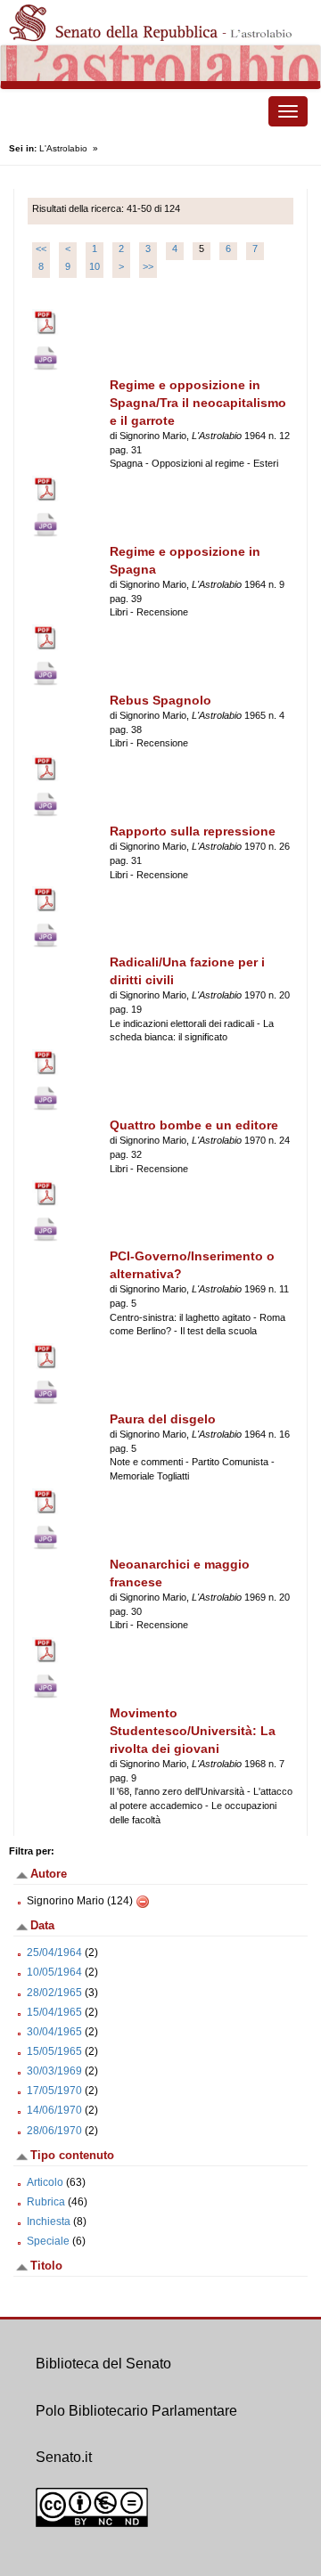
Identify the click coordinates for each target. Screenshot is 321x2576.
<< (41, 249)
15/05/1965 (54, 2051)
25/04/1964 (54, 1952)
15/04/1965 (54, 2012)
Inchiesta (49, 2221)
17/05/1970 (54, 2091)
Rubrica (46, 2202)
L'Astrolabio (63, 148)
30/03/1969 (54, 2071)
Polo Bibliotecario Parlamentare (136, 2411)
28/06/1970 (54, 2131)
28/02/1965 (54, 1993)
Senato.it (64, 2457)
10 (95, 266)
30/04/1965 (54, 2032)
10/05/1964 (54, 1972)
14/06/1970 (54, 2110)
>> (148, 266)
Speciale (48, 2241)
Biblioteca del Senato (103, 2364)
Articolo (45, 2182)
